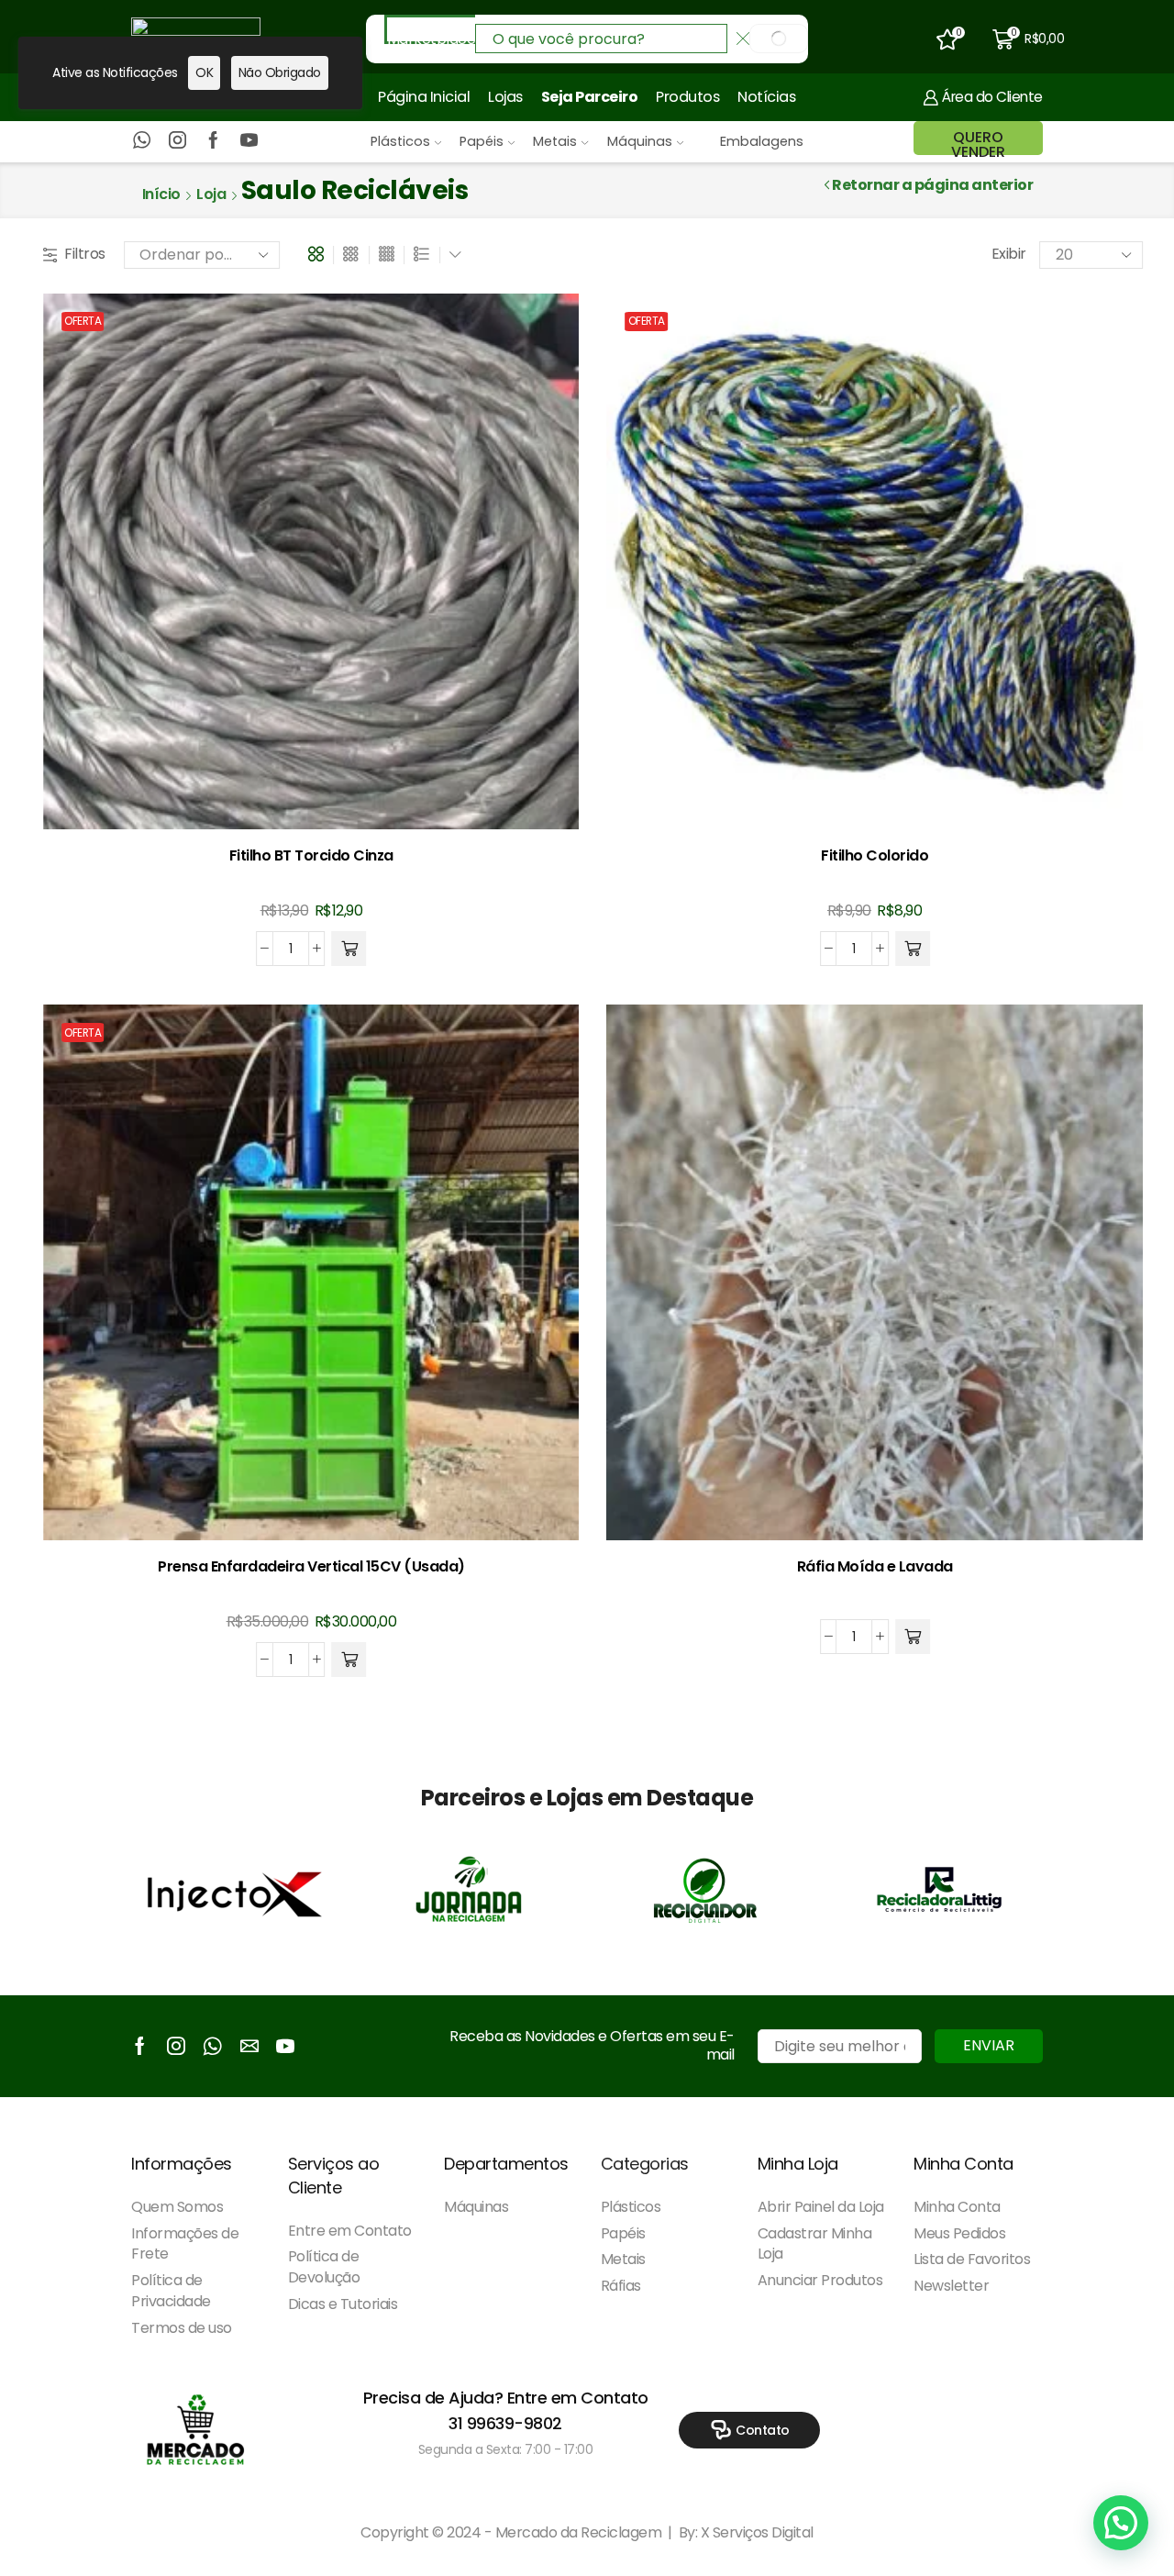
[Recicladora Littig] (939, 1890)
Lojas (505, 97)
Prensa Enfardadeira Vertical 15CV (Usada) (311, 1566)
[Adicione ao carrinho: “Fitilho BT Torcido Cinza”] (349, 949)
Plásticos (400, 141)
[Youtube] (249, 141)
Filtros (85, 254)
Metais (555, 141)
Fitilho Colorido (875, 855)
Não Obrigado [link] (280, 72)
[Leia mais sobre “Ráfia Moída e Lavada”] (913, 1637)
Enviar (989, 2045)
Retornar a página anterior (932, 185)
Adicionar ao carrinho (311, 800)
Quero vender (978, 144)
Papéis (482, 141)
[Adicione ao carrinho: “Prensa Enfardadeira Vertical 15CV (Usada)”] (349, 1660)
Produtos (687, 97)
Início (161, 194)
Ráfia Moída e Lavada (875, 1566)
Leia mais (875, 1511)
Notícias (766, 97)
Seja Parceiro (590, 97)
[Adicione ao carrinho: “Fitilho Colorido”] (913, 949)
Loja (211, 194)
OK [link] (204, 72)
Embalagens (762, 141)
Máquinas (640, 141)
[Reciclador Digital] (704, 1890)
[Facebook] (213, 141)
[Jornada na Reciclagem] (470, 1890)
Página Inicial (424, 97)
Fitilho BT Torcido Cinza (311, 855)
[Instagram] (177, 141)
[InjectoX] (235, 1890)
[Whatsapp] (142, 141)
